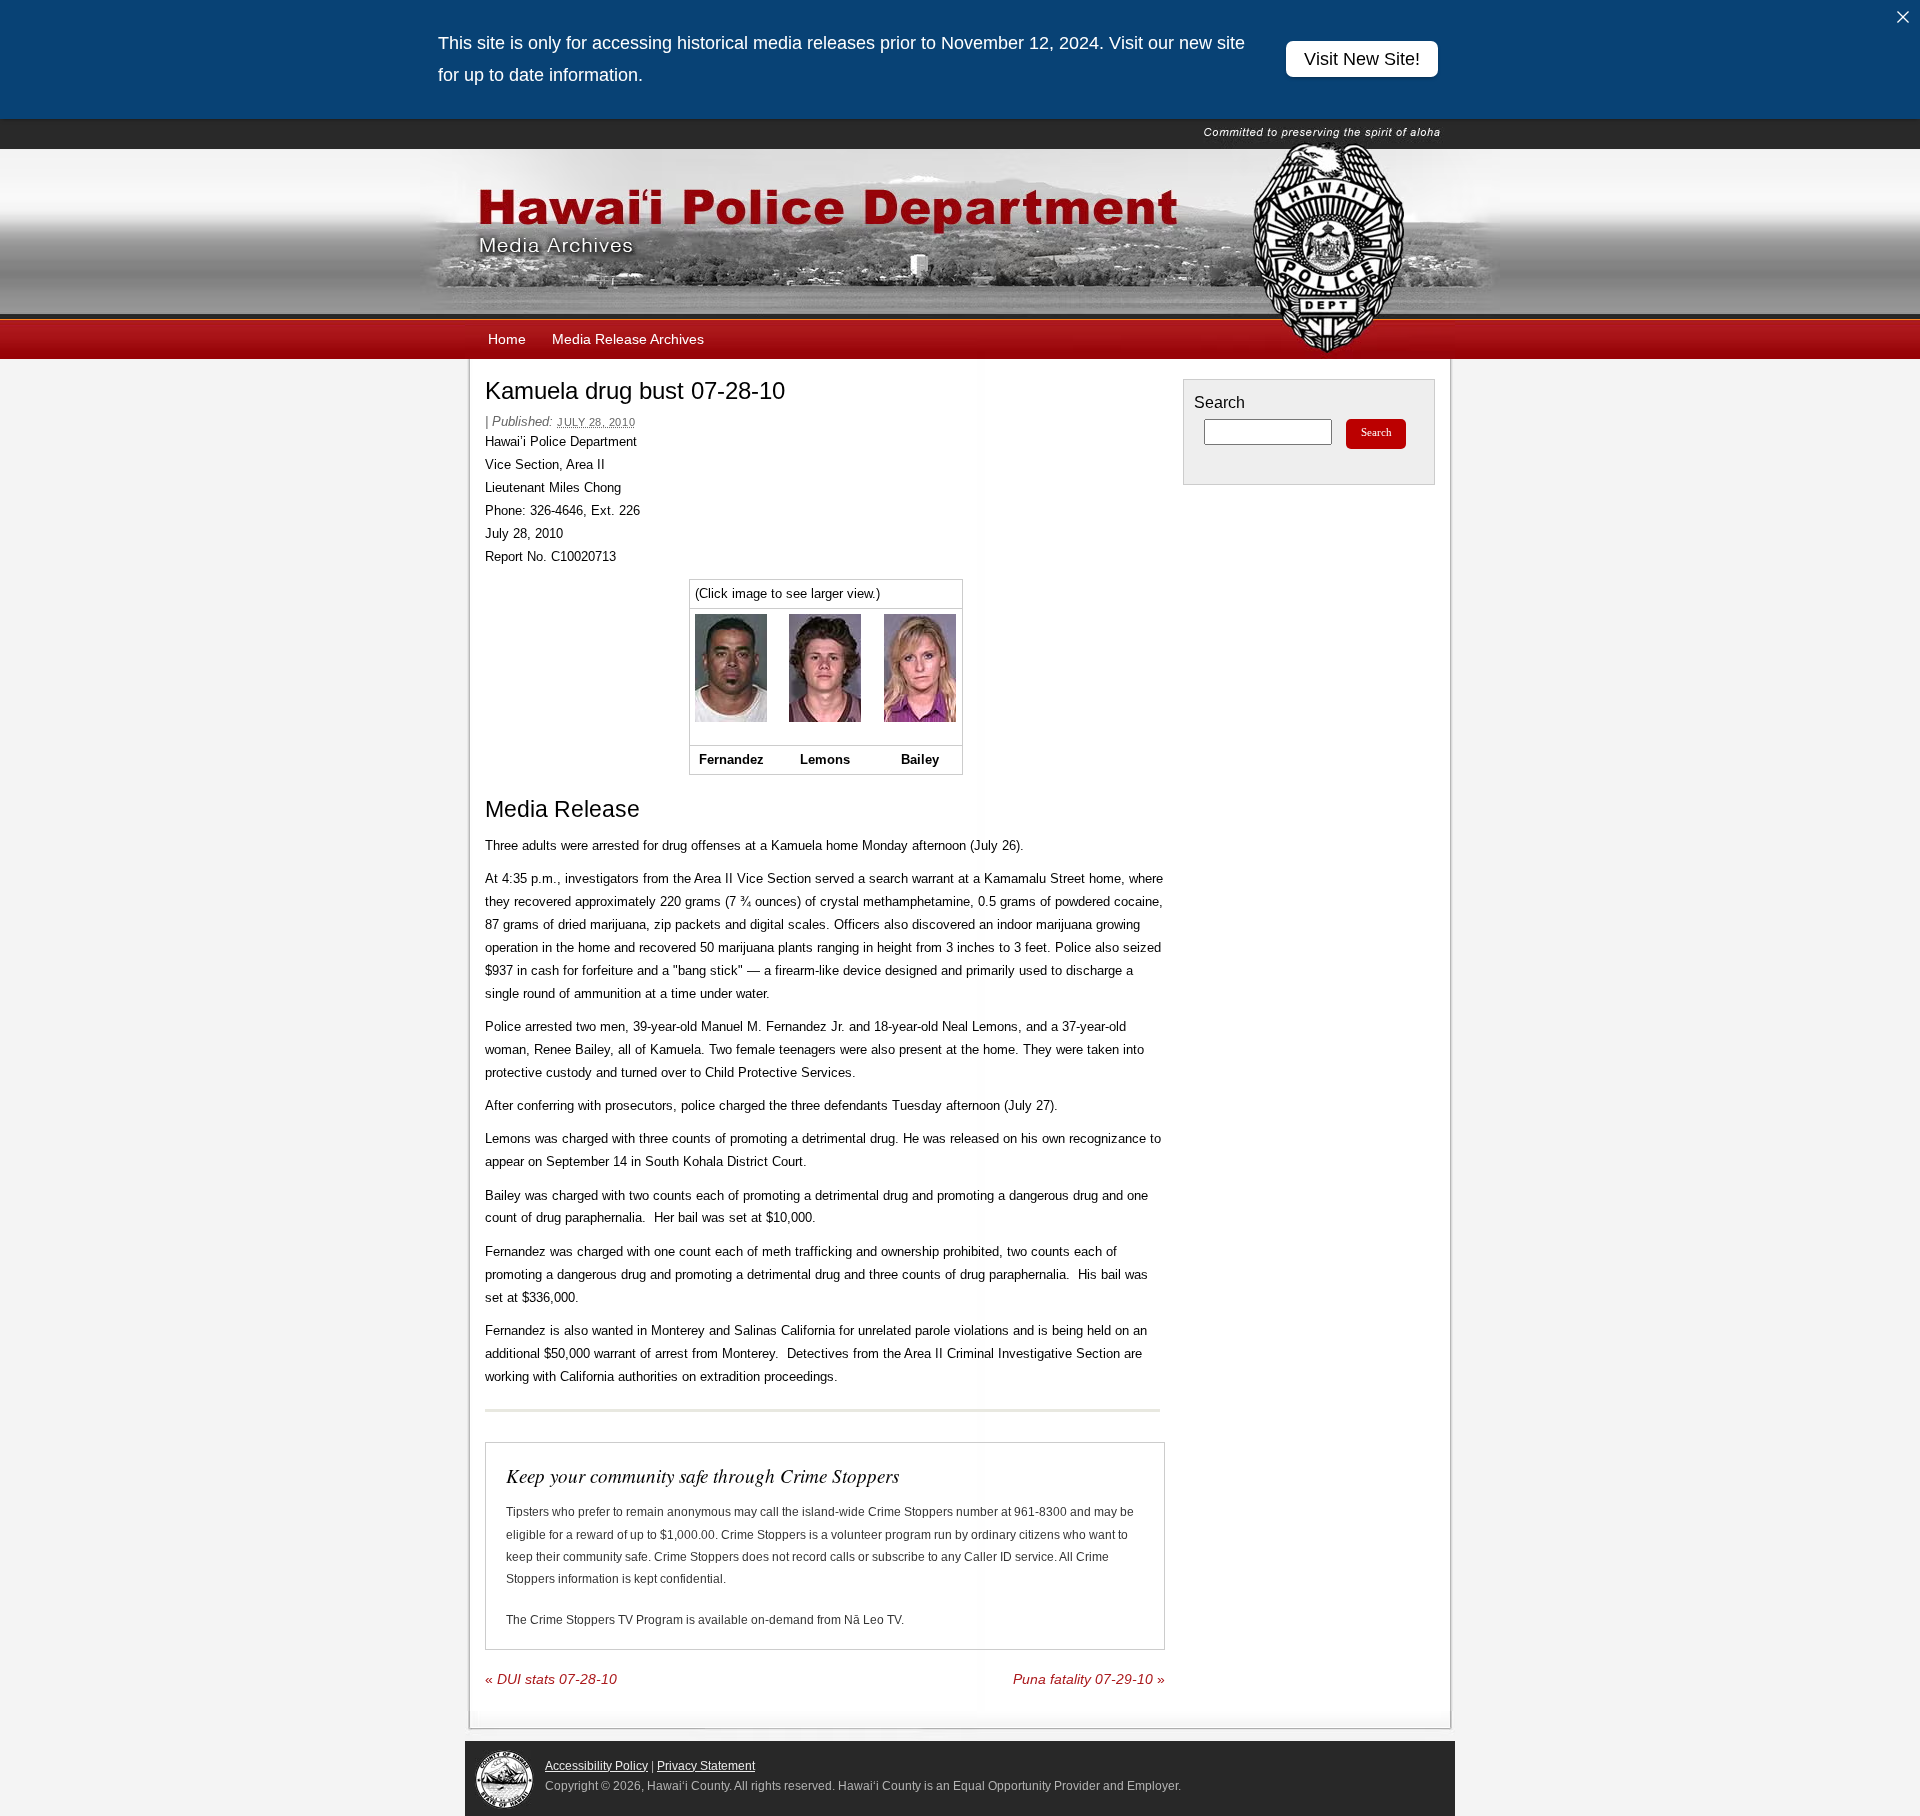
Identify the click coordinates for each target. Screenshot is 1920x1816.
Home (507, 339)
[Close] (1903, 17)
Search (1219, 402)
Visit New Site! (1362, 59)
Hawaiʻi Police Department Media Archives (960, 234)
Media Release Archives (628, 339)
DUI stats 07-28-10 (551, 1679)
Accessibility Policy (596, 1766)
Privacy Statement (706, 1766)
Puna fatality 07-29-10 (1089, 1679)
